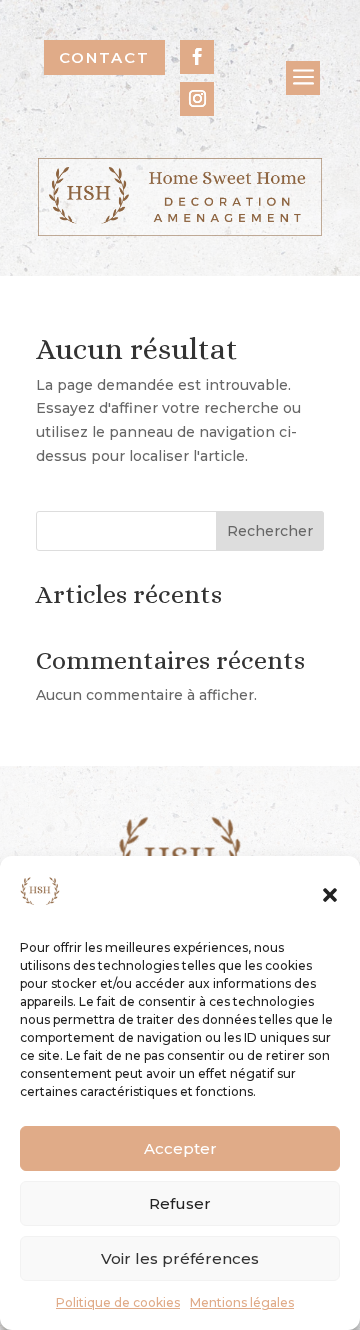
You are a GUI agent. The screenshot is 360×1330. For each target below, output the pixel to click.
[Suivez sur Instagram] (197, 99)
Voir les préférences (180, 1258)
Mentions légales (242, 1302)
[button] (330, 895)
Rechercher (270, 531)
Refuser (180, 1203)
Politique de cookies (118, 1302)
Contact (104, 57)
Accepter (180, 1148)
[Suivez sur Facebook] (197, 57)
